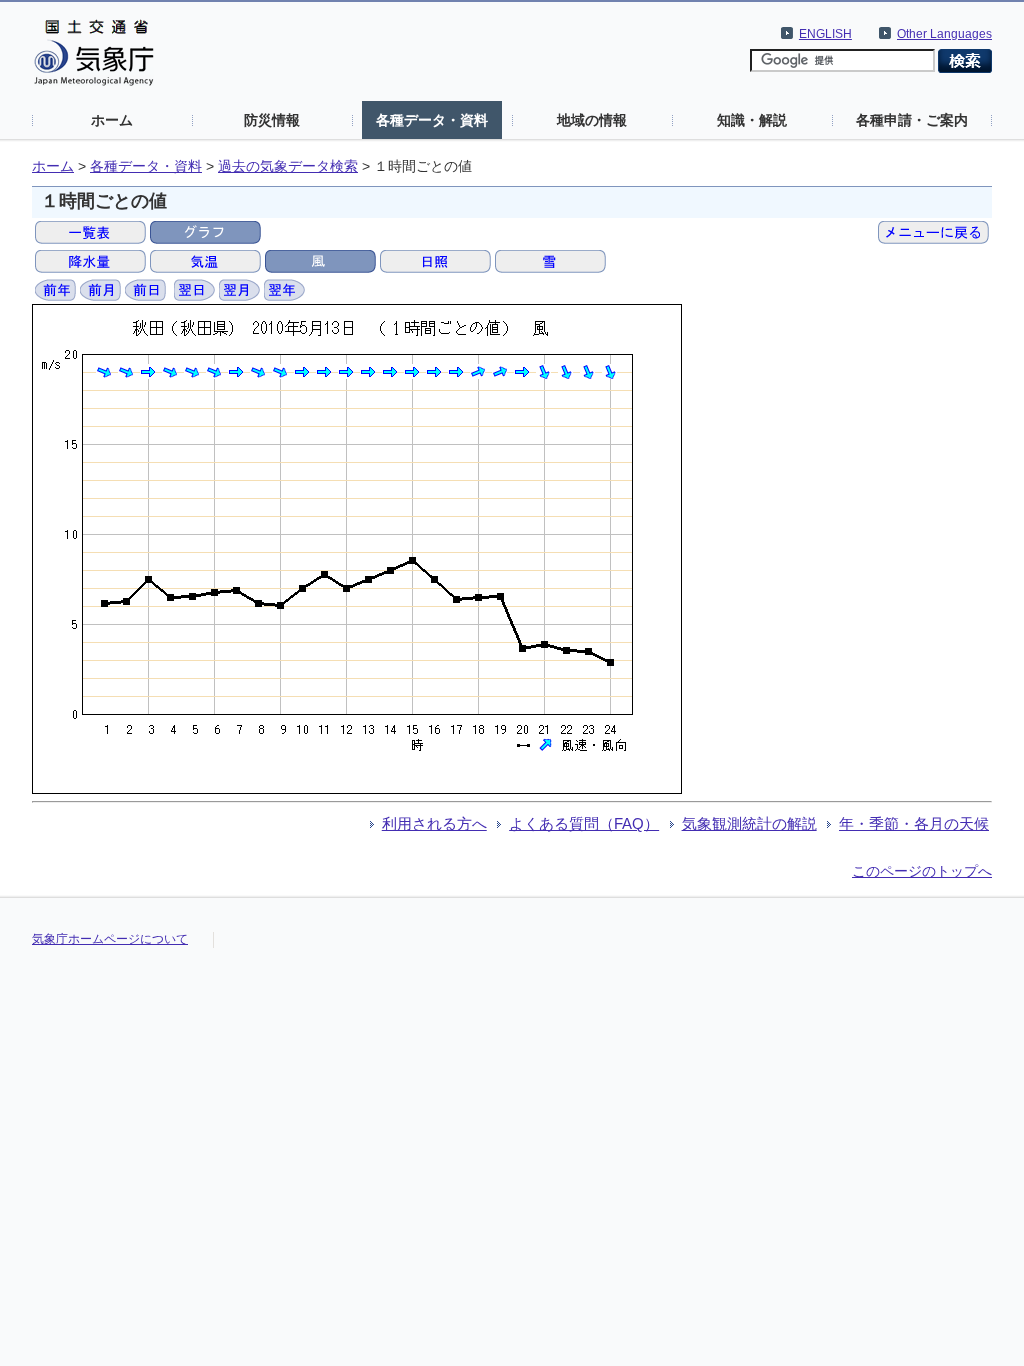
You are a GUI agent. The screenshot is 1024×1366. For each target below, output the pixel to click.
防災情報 (272, 120)
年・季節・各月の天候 (914, 823)
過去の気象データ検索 (288, 166)
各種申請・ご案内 (912, 120)
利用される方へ (434, 823)
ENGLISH (825, 34)
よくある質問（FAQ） (584, 823)
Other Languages (944, 34)
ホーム (112, 120)
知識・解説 (752, 120)
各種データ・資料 (432, 120)
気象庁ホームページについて (110, 939)
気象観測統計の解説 (749, 823)
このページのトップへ (922, 871)
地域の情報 (592, 120)
